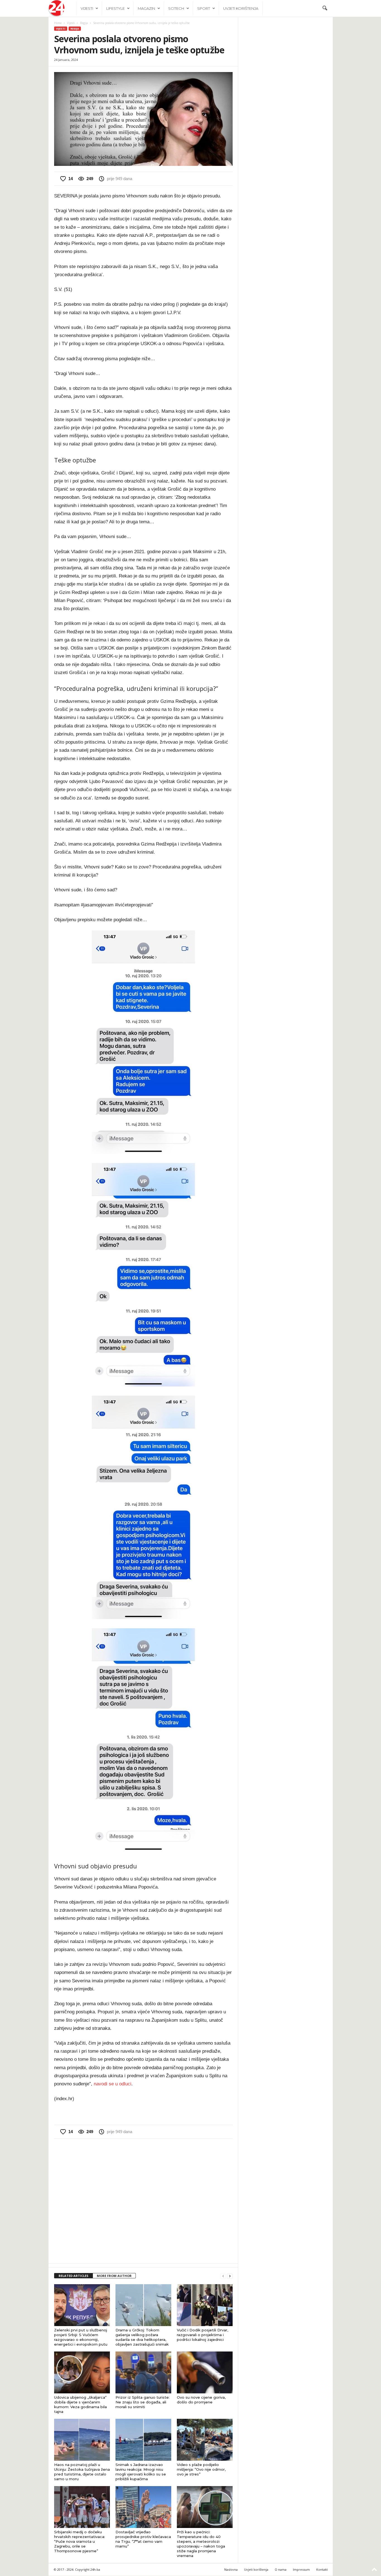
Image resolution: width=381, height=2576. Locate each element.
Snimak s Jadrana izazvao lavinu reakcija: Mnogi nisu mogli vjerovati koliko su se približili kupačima (141, 2472)
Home (58, 23)
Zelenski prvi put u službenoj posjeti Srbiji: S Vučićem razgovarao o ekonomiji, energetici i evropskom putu (81, 2337)
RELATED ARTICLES (73, 2276)
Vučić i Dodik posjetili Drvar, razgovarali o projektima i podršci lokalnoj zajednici (202, 2335)
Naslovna (231, 2569)
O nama (281, 2569)
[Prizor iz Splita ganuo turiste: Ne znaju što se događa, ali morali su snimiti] (143, 2372)
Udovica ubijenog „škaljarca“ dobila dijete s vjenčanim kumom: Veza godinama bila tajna (80, 2404)
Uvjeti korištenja (241, 8)
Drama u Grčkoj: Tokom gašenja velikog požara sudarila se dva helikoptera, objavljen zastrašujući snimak (142, 2337)
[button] (325, 8)
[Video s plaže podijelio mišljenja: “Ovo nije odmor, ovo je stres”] (205, 2440)
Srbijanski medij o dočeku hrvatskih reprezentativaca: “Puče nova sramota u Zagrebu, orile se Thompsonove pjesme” (80, 2541)
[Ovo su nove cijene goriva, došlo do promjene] (205, 2372)
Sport (204, 8)
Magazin (146, 8)
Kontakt (322, 2569)
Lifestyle (115, 8)
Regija (84, 23)
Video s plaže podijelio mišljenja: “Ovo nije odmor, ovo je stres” (201, 2469)
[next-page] (230, 2276)
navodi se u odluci (113, 2084)
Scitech (176, 8)
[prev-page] (223, 2276)
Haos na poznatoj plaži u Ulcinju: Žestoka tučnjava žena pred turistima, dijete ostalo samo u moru (82, 2472)
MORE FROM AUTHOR (114, 2276)
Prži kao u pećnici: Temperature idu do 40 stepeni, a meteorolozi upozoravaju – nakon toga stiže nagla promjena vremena (201, 2544)
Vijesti (87, 8)
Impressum (301, 2569)
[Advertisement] (143, 2200)
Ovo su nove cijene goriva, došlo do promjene (201, 2400)
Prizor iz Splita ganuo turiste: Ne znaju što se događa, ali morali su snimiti (143, 2402)
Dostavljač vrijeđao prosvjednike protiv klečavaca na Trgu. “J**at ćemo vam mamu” (143, 2539)
